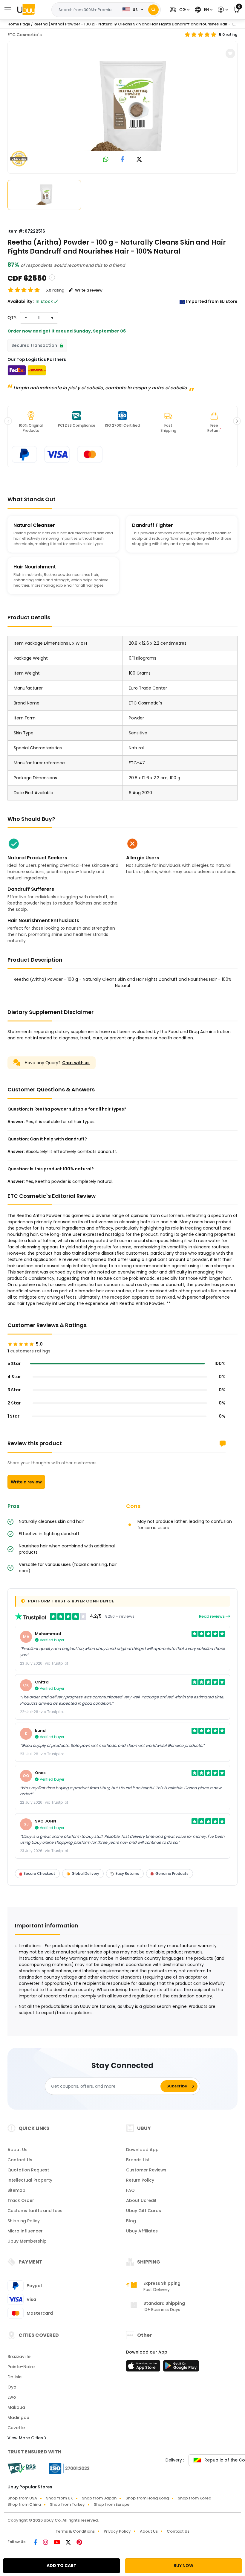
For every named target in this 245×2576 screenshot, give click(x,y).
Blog (131, 2221)
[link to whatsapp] (106, 160)
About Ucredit (141, 2200)
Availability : (21, 301)
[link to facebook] (123, 160)
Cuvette (16, 2428)
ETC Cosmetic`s (25, 35)
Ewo (12, 2397)
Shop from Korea (195, 2498)
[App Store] (144, 2368)
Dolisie (14, 2377)
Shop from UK (59, 2498)
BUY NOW (183, 2566)
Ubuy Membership (27, 2241)
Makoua (16, 2407)
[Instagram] (46, 2543)
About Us (17, 2150)
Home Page (19, 24)
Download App (142, 2150)
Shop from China (24, 2504)
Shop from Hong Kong (147, 2498)
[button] (179, 10)
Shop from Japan (99, 2498)
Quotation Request (28, 2170)
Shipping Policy (24, 2221)
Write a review (26, 1482)
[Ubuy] (26, 10)
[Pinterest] (79, 2543)
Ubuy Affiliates (142, 2231)
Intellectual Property (30, 2180)
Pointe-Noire (21, 2367)
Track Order (21, 2200)
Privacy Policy (117, 2531)
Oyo (12, 2387)
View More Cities (26, 2438)
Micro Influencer (25, 2231)
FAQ (130, 2190)
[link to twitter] (139, 160)
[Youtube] (57, 2543)
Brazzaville (19, 2357)
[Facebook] (36, 2543)
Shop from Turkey (67, 2504)
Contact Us (20, 2160)
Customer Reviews (146, 2170)
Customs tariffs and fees (35, 2211)
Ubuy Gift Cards (144, 2211)
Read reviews (212, 1616)
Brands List (138, 2160)
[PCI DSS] (22, 2468)
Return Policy (140, 2180)
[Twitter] (69, 2543)
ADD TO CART (62, 2566)
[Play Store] (181, 2368)
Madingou (18, 2418)
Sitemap (16, 2190)
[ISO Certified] (66, 2468)
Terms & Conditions (75, 2531)
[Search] (153, 10)
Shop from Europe (112, 2504)
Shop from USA (22, 2498)
